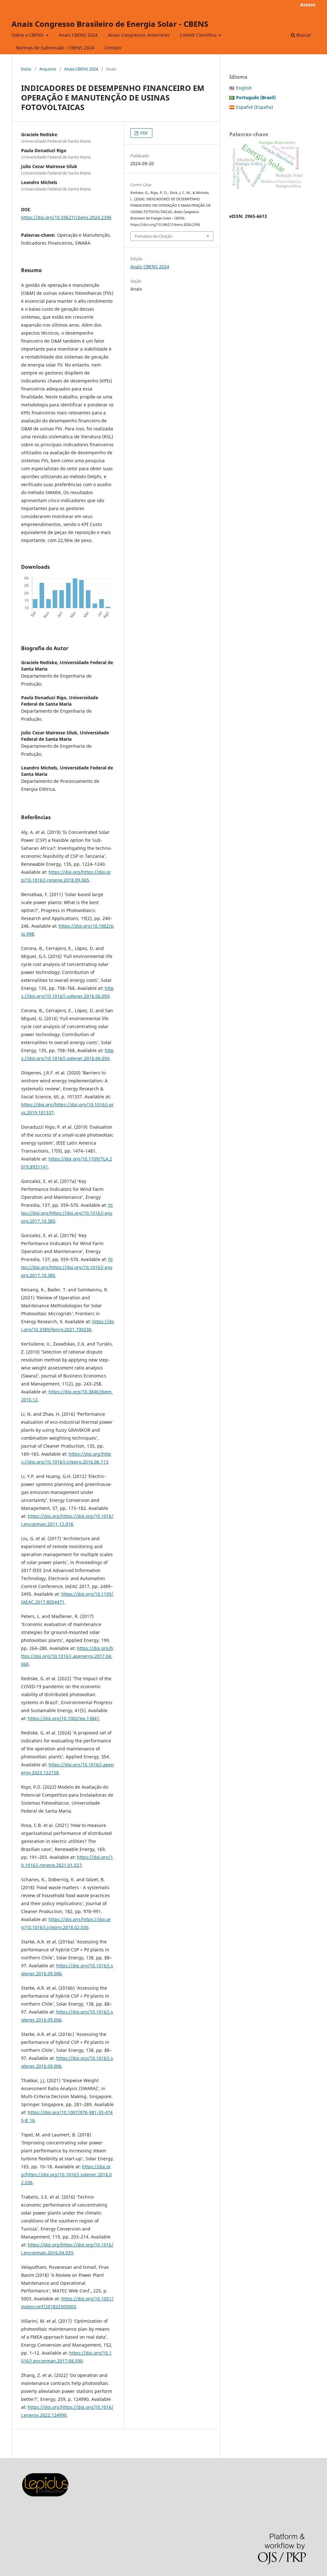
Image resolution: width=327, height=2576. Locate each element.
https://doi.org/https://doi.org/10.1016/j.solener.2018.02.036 (66, 2175)
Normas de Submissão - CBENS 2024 (55, 48)
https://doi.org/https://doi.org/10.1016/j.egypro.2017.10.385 (67, 1213)
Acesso (308, 5)
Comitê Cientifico (199, 35)
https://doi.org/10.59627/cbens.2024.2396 (66, 217)
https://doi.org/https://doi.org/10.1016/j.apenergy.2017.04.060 (67, 1656)
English (244, 88)
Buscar (303, 35)
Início (26, 69)
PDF (144, 133)
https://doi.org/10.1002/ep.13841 (64, 1718)
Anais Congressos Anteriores (139, 35)
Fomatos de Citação (154, 236)
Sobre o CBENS (28, 35)
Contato (113, 48)
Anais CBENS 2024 (78, 35)
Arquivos (48, 69)
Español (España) (255, 107)
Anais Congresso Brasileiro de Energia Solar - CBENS (110, 24)
